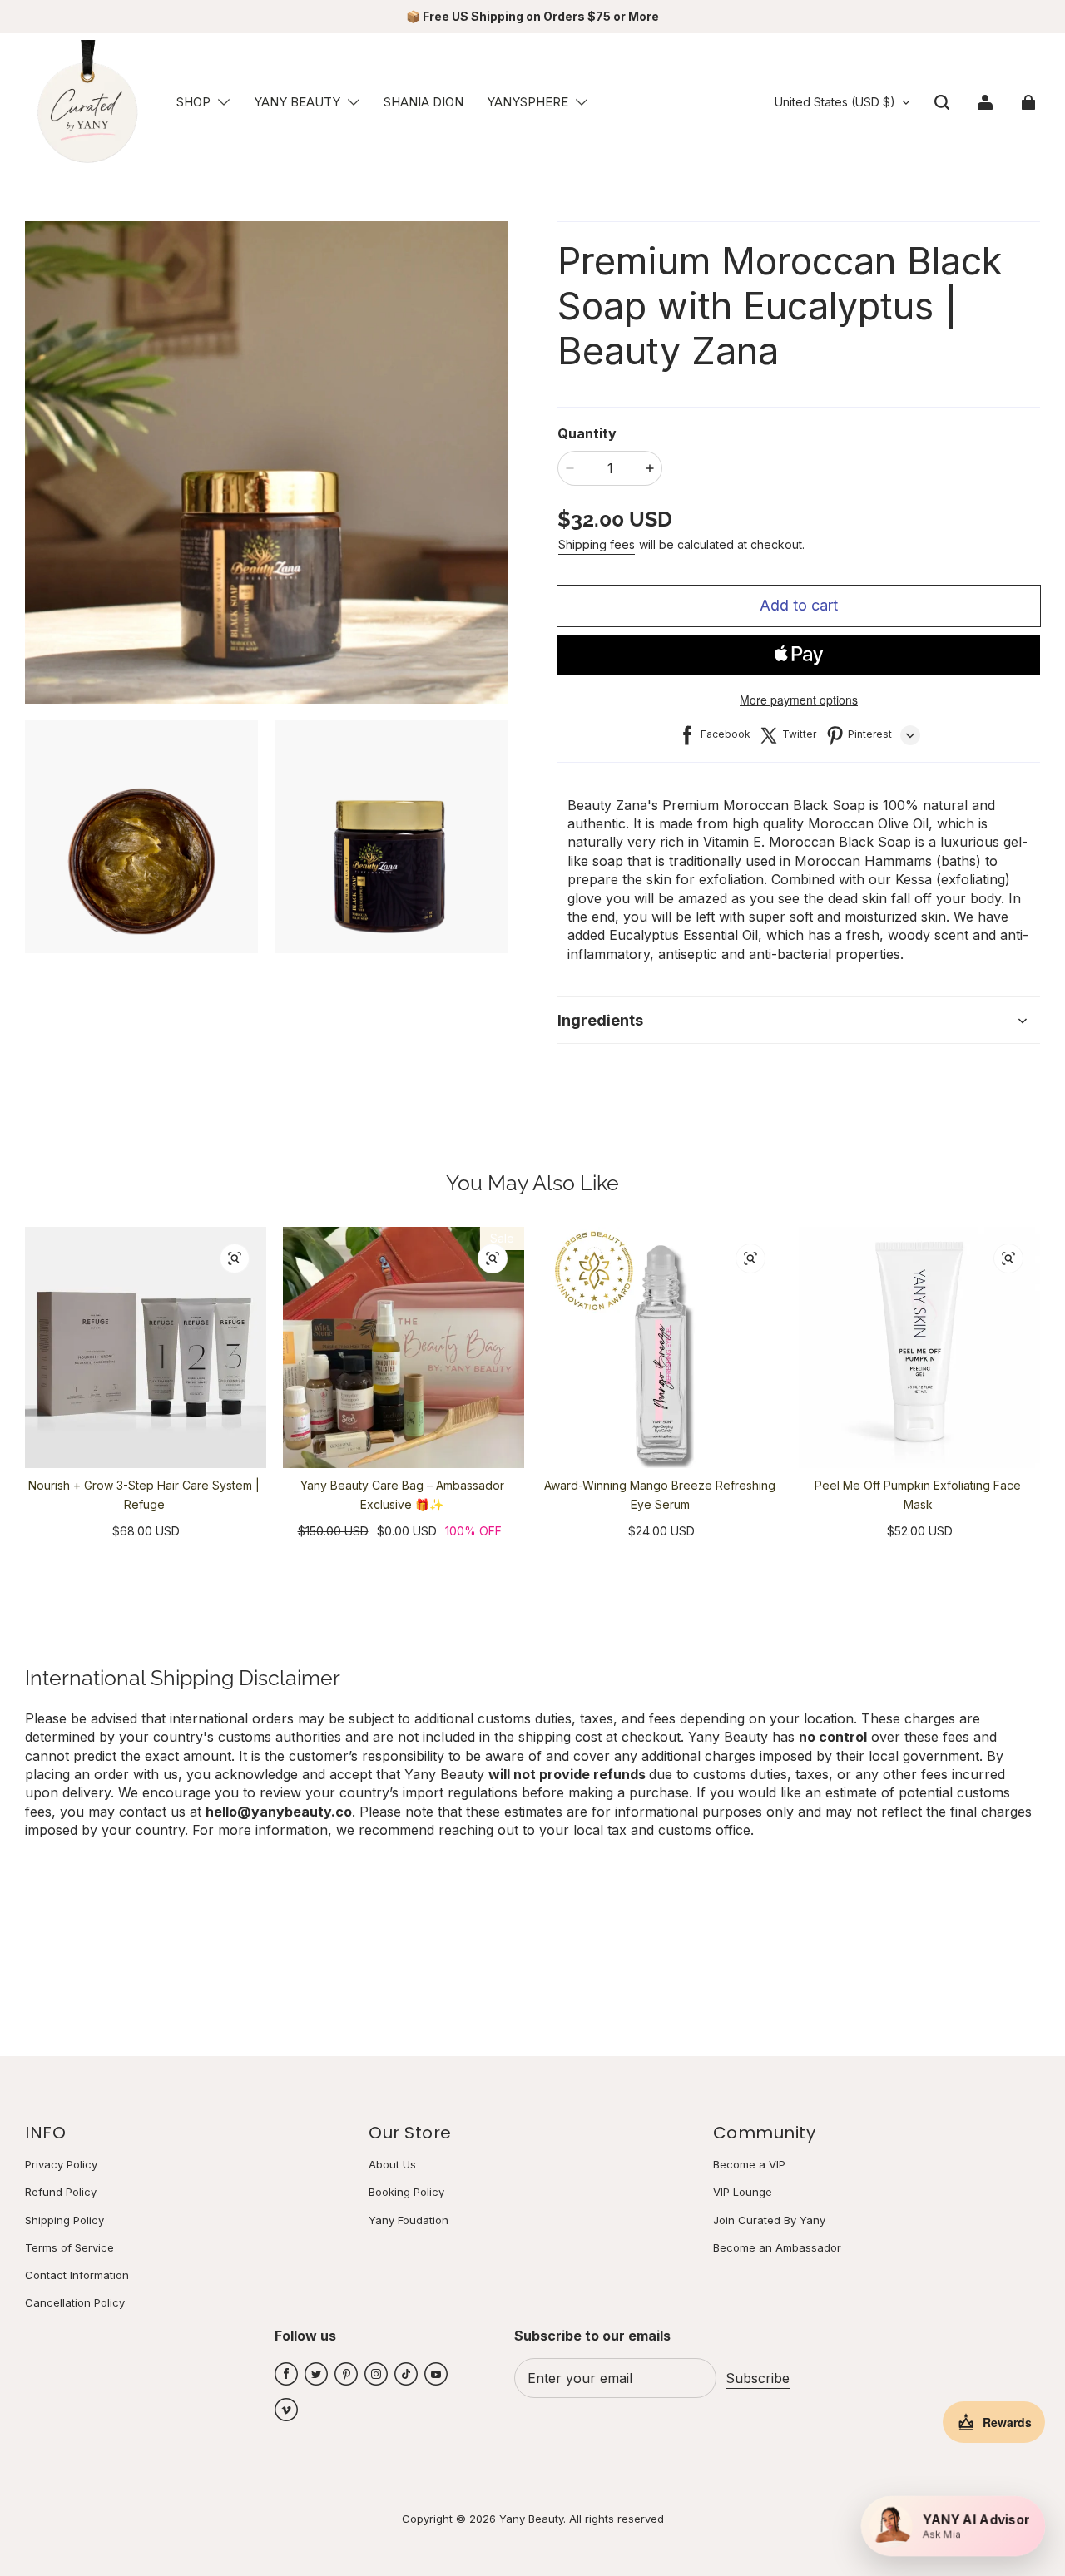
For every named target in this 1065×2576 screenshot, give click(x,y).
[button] (224, 102)
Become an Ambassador (777, 2247)
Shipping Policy (64, 2220)
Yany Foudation (409, 2220)
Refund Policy (61, 2192)
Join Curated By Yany (769, 2220)
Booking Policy (406, 2192)
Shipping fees (597, 544)
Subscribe (758, 2378)
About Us (392, 2164)
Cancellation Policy (75, 2302)
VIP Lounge (743, 2192)
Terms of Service (69, 2247)
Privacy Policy (61, 2164)
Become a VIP (749, 2164)
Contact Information (77, 2275)
